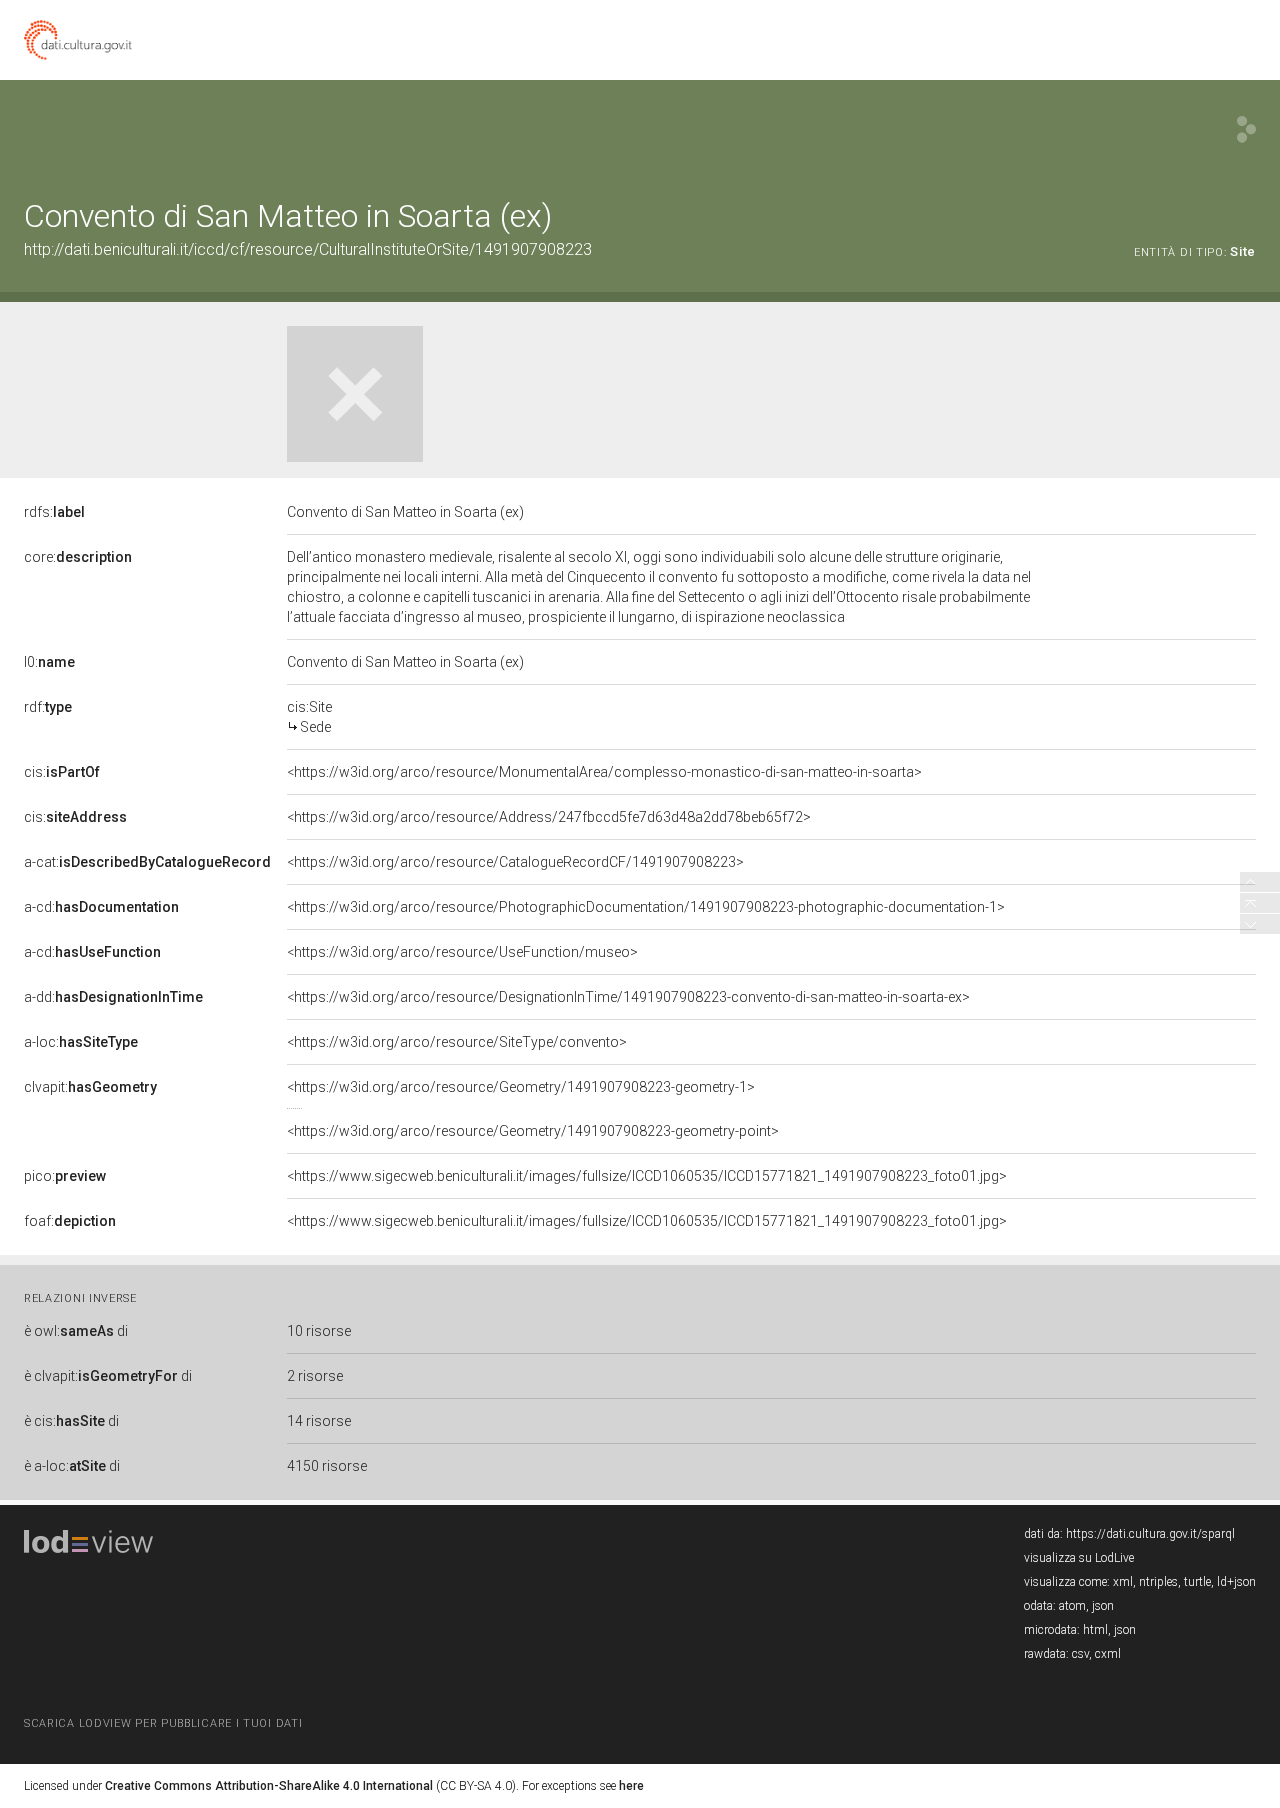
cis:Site (309, 717)
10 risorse (319, 1331)
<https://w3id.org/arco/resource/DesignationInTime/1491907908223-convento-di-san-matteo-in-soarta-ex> (628, 997)
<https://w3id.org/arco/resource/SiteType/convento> (457, 1042)
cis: (62, 772)
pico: (65, 1176)
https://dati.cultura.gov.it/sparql (1150, 1534)
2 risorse (315, 1376)
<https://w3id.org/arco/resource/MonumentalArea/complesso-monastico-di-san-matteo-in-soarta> (604, 772)
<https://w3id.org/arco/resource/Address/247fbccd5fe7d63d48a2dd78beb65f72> (549, 817)
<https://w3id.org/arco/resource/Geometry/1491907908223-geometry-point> (533, 1131)
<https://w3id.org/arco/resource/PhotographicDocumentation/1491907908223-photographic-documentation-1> (646, 907)
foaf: (70, 1221)
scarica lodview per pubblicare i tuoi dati (163, 1723)
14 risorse (319, 1421)
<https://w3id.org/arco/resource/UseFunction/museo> (462, 952)
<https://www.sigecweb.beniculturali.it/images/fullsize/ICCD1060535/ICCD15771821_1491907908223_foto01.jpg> (647, 1176)
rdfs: (54, 512)
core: (78, 557)
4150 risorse (327, 1466)
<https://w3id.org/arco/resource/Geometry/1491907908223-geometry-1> (521, 1087)
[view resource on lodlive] (1246, 129)
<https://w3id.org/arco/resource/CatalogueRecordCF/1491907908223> (515, 862)
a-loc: (81, 1042)
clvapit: (90, 1087)
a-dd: (113, 997)
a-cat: (147, 862)
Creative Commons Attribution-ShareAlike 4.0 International (269, 1786)
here (631, 1786)
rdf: (48, 707)
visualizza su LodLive (1079, 1558)
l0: (49, 662)
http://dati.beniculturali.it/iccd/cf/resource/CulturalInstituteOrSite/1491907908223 (308, 249)
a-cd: (101, 907)
